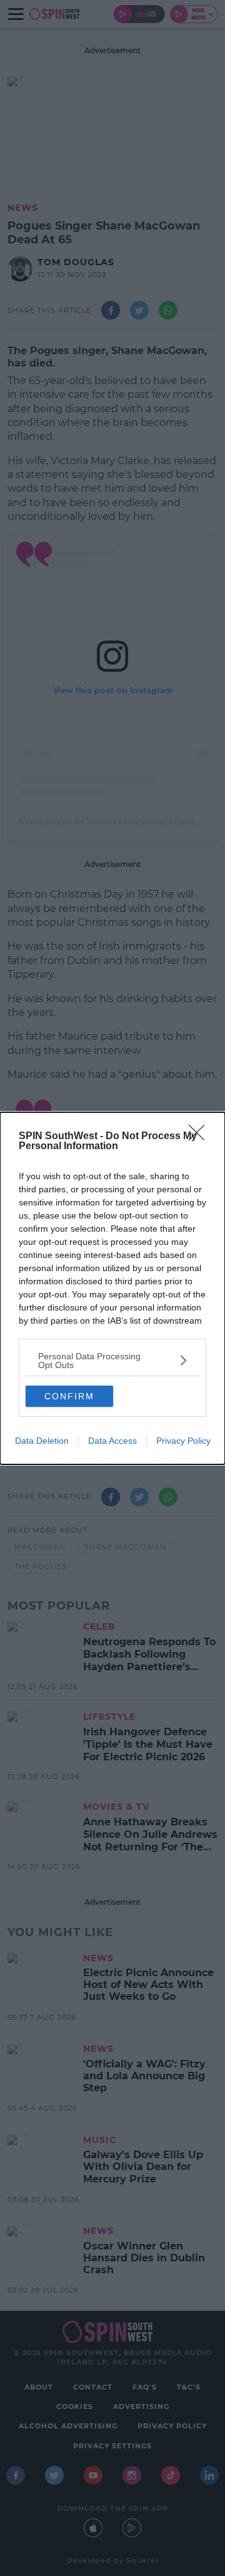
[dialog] (112, 1288)
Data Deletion (42, 1441)
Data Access (112, 1441)
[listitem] (112, 1361)
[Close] (201, 1137)
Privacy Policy (183, 1441)
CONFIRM (69, 1396)
